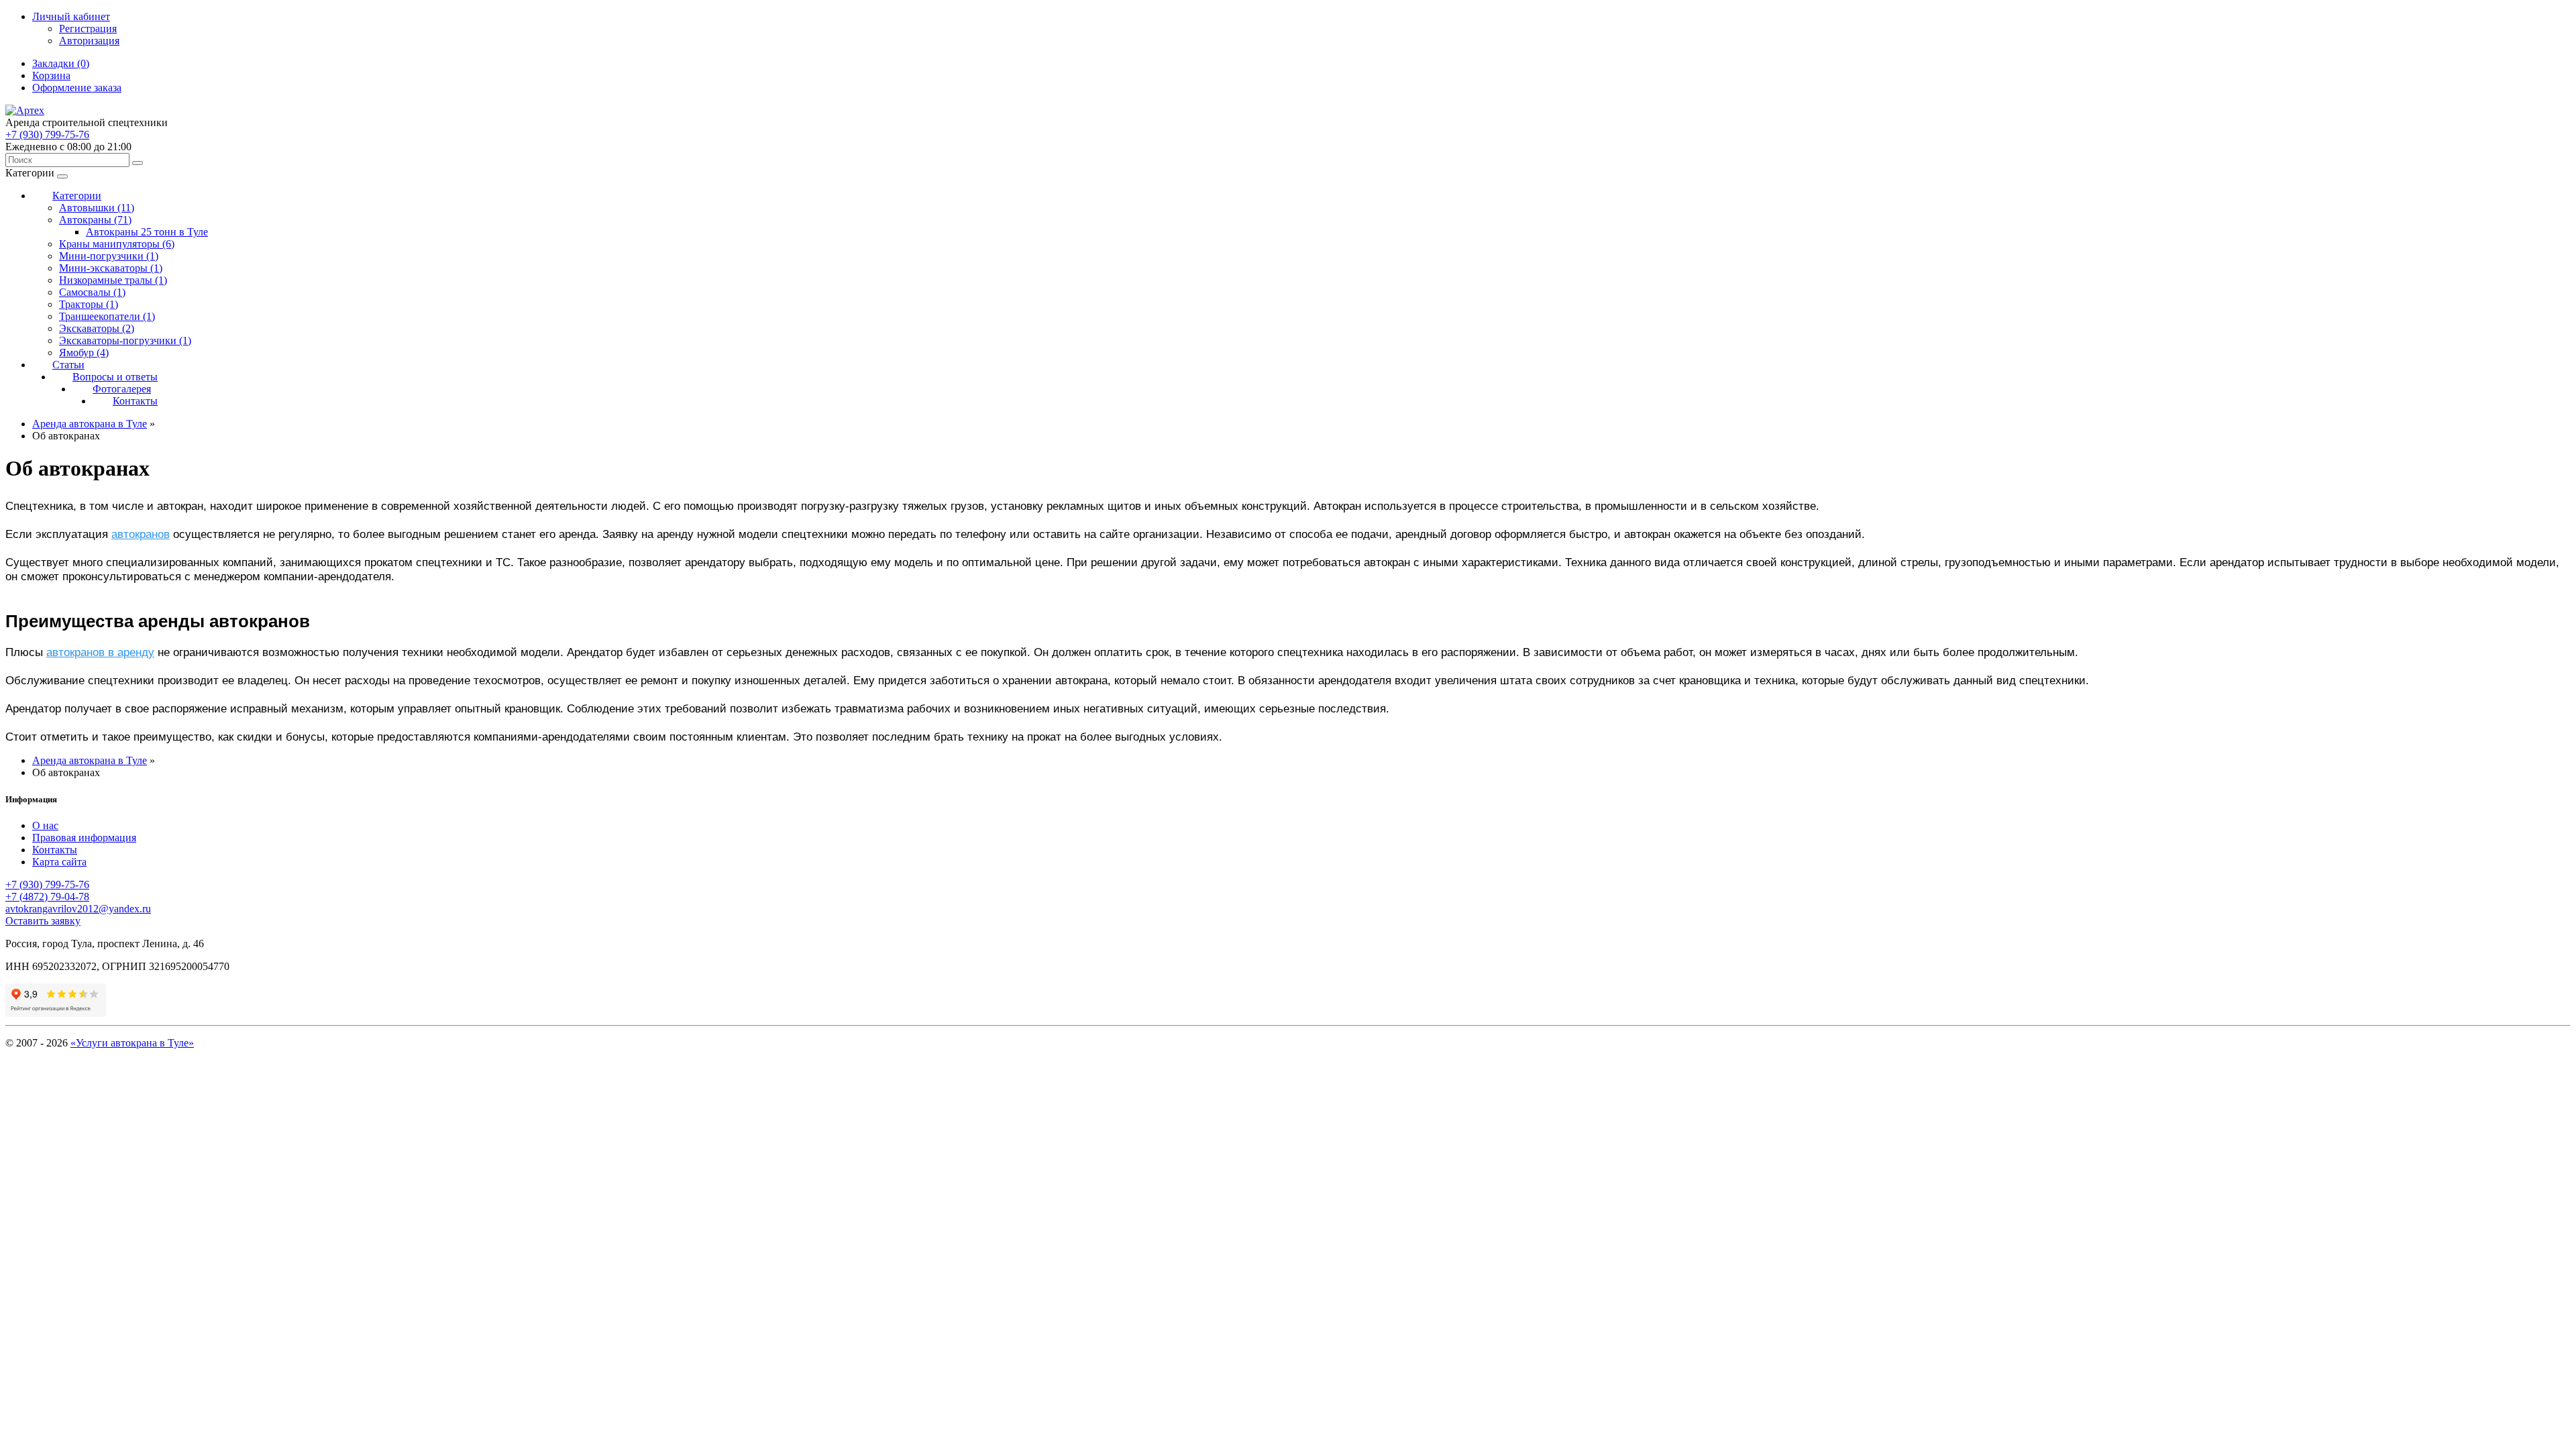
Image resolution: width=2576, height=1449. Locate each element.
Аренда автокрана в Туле (90, 424)
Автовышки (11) (97, 208)
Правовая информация (84, 838)
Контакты (135, 401)
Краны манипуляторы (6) (117, 244)
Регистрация (88, 29)
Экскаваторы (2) (97, 328)
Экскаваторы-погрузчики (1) (125, 340)
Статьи (68, 365)
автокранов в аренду (100, 652)
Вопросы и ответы (115, 377)
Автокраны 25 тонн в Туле (147, 232)
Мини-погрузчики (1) (109, 256)
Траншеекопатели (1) (107, 316)
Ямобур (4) (84, 353)
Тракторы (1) (89, 304)
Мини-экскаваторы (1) (111, 268)
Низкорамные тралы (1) (113, 280)
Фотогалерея (122, 389)
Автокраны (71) (95, 220)
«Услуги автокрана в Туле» (132, 1043)
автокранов (141, 534)
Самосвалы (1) (92, 292)
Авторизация (89, 41)
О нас (45, 825)
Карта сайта (59, 862)
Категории (77, 196)
